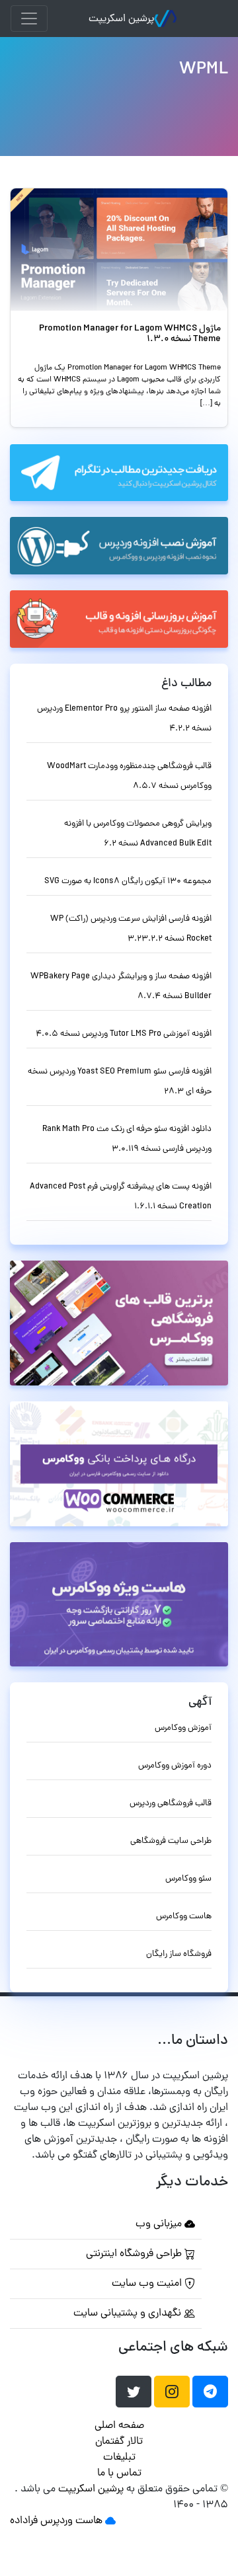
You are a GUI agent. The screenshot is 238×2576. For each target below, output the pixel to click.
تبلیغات (119, 2458)
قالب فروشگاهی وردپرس (171, 1804)
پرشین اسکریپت (121, 19)
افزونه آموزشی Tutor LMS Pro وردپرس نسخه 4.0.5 (124, 1034)
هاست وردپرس (71, 2521)
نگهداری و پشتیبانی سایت (129, 2314)
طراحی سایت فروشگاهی (171, 1841)
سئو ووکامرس (188, 1879)
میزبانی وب (160, 2224)
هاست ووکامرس (184, 1917)
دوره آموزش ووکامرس (175, 1766)
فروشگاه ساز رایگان (179, 1954)
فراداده (24, 2521)
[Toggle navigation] (29, 19)
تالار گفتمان (119, 2442)
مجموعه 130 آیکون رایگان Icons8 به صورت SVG (128, 881)
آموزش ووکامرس (183, 1728)
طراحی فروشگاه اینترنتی (135, 2254)
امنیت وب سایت (148, 2284)
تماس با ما (119, 2474)
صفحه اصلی (119, 2426)
